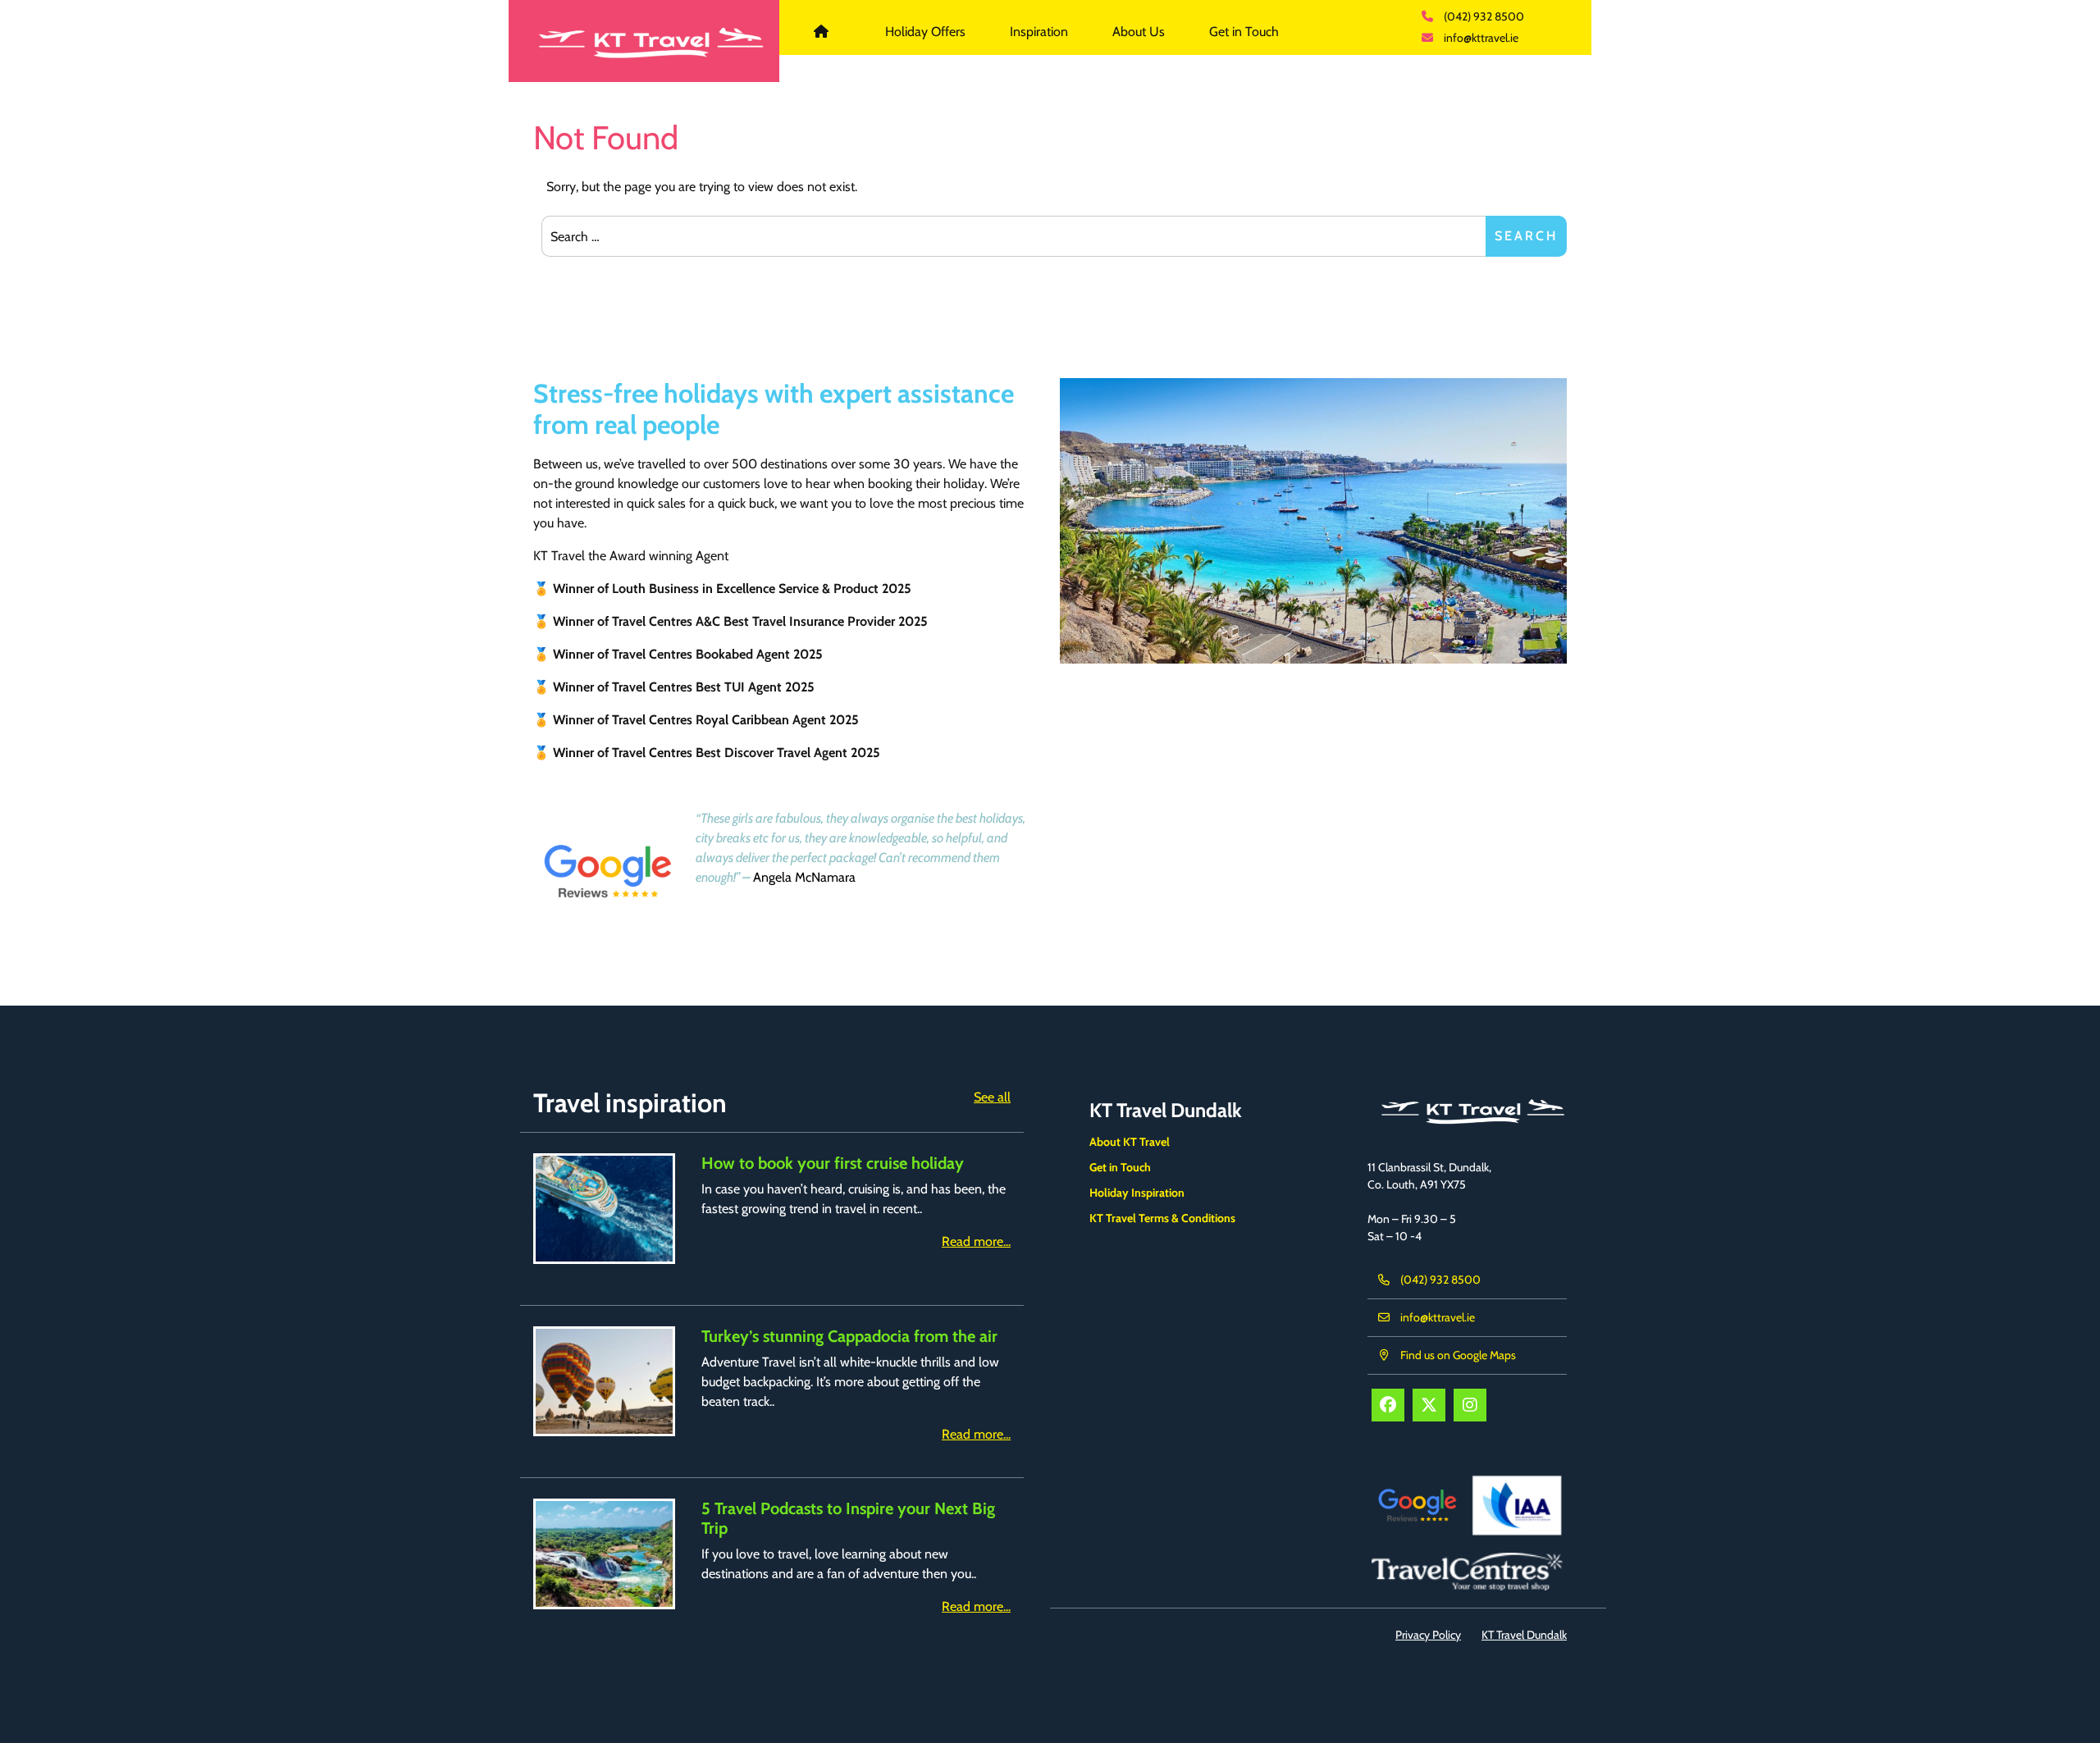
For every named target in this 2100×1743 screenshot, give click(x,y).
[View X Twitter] (1429, 1405)
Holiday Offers (925, 32)
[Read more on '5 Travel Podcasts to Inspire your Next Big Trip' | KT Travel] (604, 1554)
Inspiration (1039, 32)
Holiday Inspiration (1137, 1193)
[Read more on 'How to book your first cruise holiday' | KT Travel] (604, 1209)
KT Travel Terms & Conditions (1162, 1218)
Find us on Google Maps (1458, 1355)
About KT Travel (1130, 1142)
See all (992, 1097)
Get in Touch (1244, 32)
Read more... (976, 1241)
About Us (1139, 32)
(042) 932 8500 (1484, 16)
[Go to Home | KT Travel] (644, 41)
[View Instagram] (1470, 1405)
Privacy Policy (1428, 1635)
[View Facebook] (1388, 1405)
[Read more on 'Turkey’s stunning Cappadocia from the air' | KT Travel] (604, 1382)
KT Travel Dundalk (831, 32)
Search (1526, 236)
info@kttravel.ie (1481, 38)
